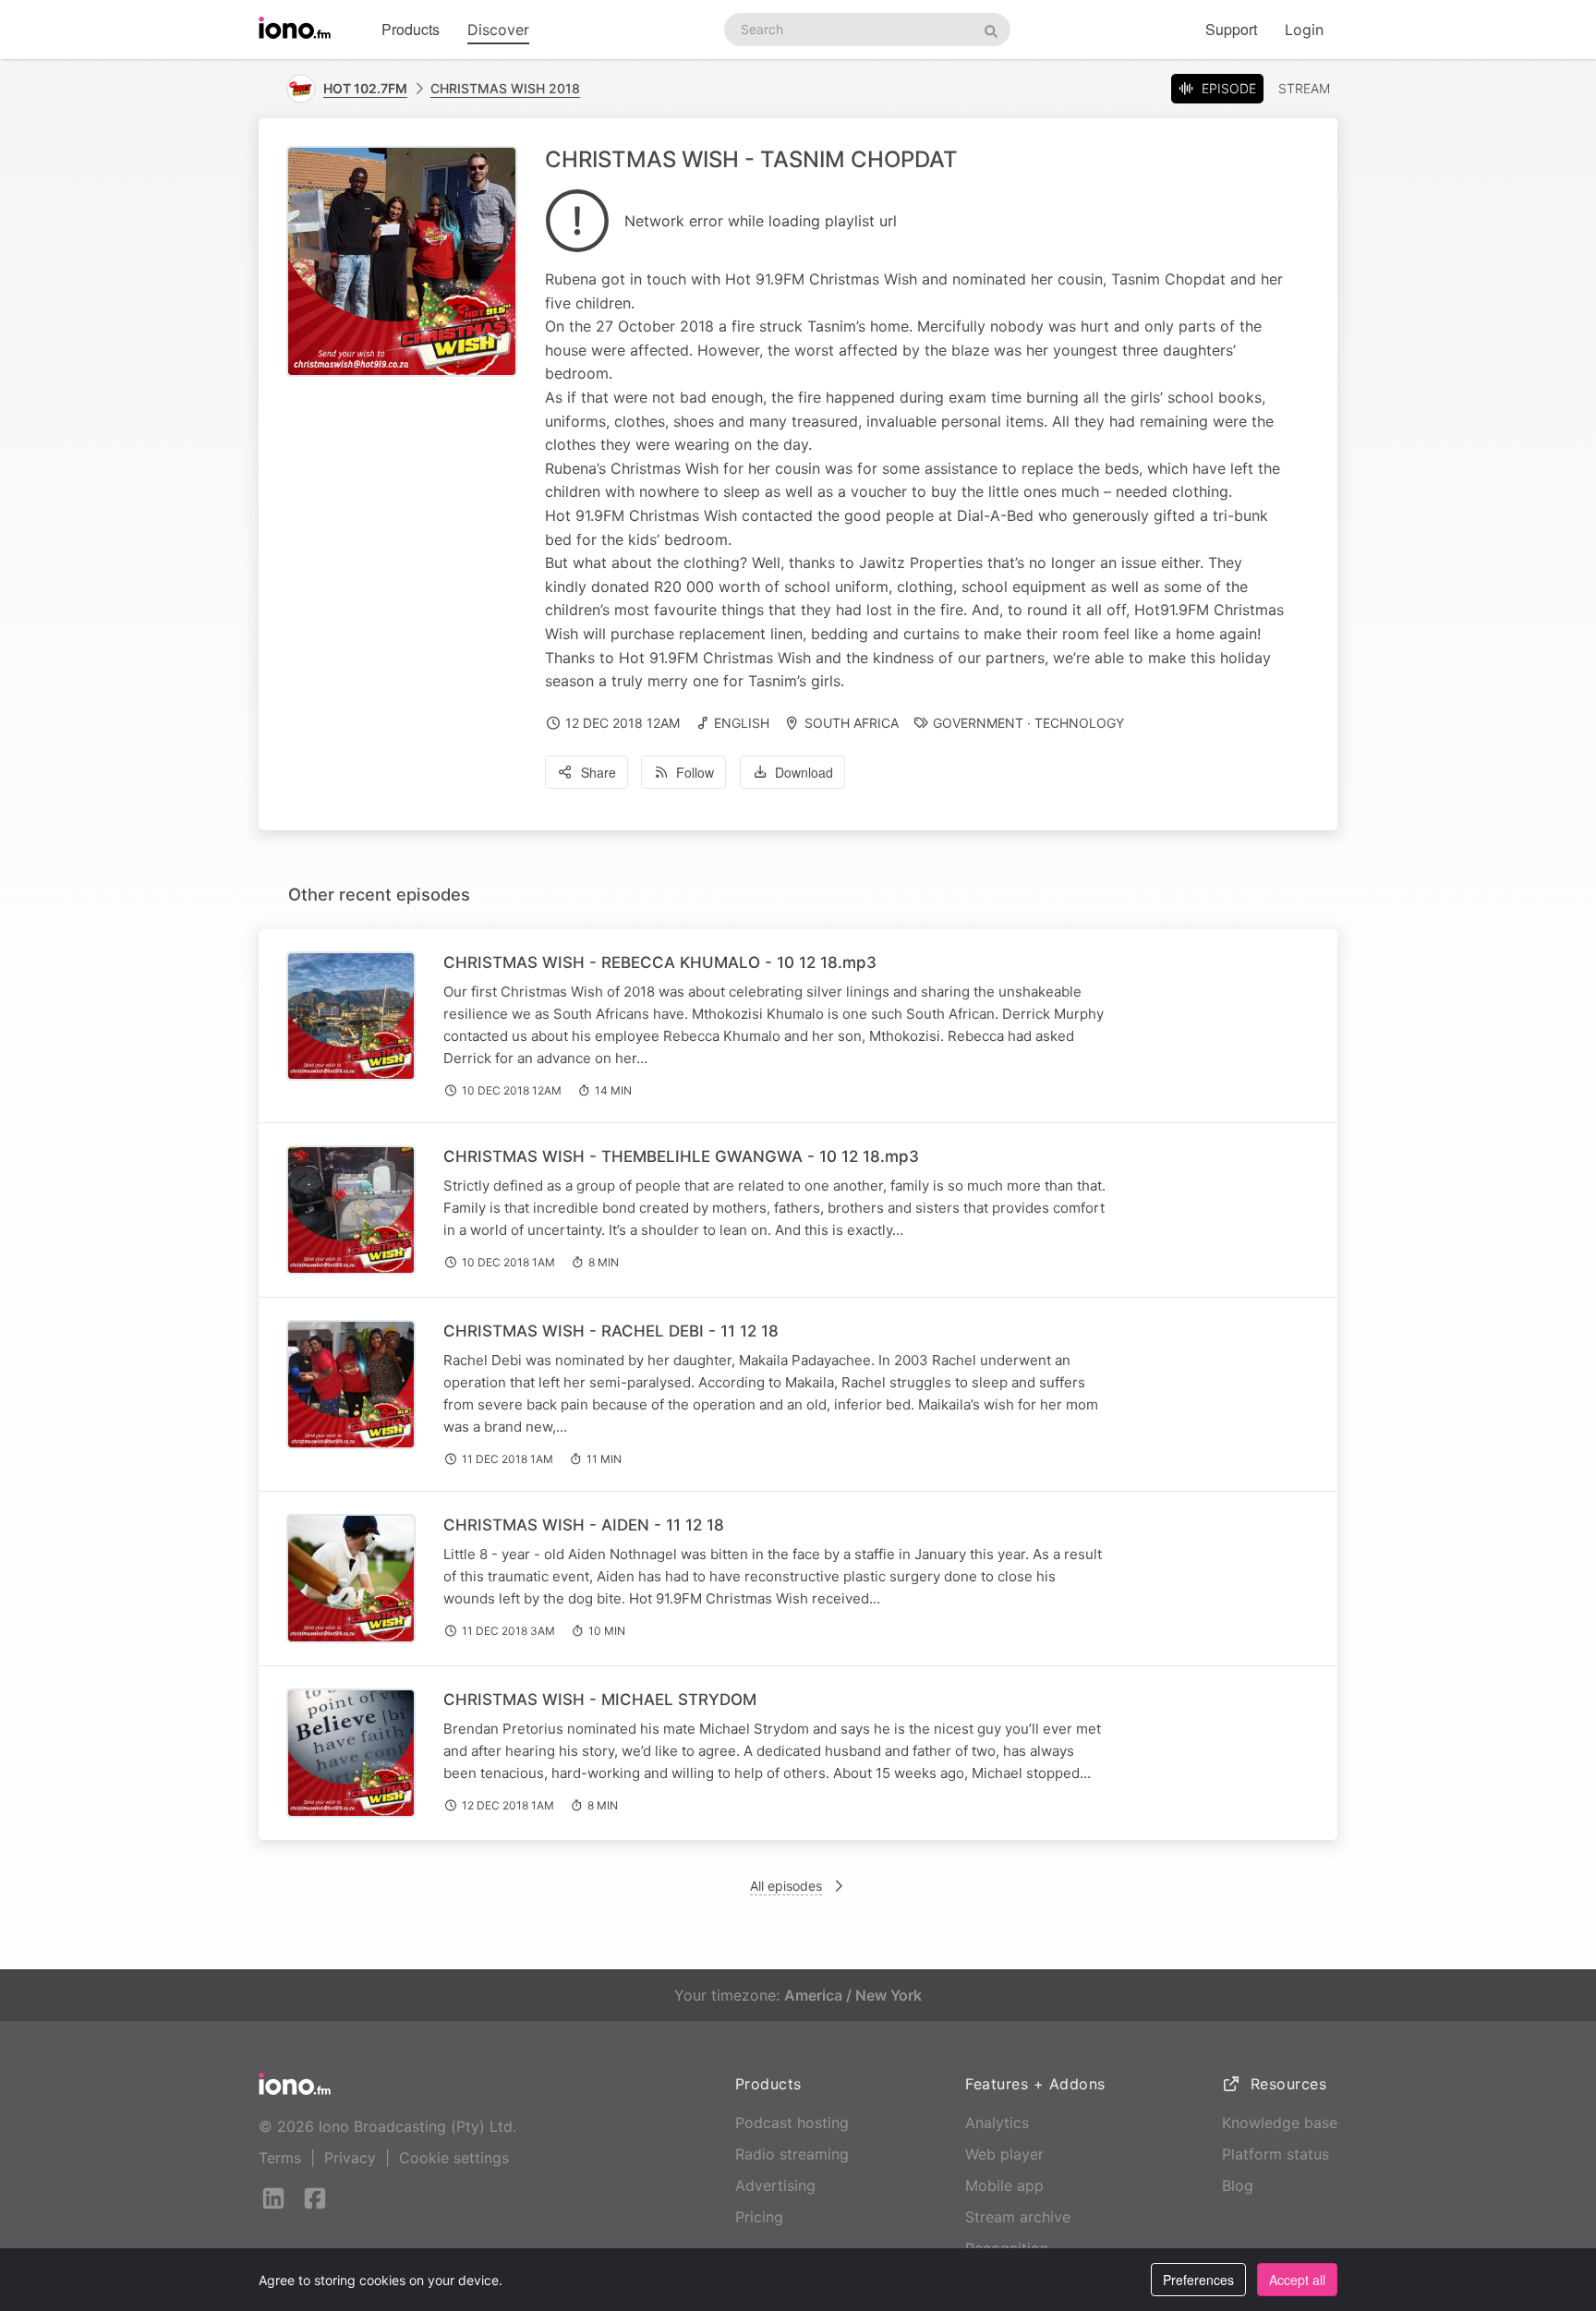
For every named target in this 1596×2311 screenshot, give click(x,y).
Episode (1229, 88)
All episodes (786, 1886)
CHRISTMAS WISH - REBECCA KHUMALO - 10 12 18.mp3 (660, 962)
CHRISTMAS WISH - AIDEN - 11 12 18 (584, 1525)
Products (411, 29)
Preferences (1198, 2280)
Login (1304, 30)
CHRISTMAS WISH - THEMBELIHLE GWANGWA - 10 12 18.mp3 (681, 1156)
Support (1231, 29)
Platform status (1276, 2154)
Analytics (997, 2123)
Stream (1304, 88)
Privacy (350, 2158)
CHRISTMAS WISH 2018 (505, 88)
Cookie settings (454, 2158)
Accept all (1297, 2280)
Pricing (759, 2217)
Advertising (775, 2185)
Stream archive (1018, 2217)
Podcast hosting (792, 2123)
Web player (1004, 2154)
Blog (1238, 2185)
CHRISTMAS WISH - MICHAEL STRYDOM (600, 1700)
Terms (280, 2158)
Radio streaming (792, 2154)
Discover (498, 30)
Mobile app (1004, 2185)
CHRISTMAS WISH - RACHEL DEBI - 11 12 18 (611, 1331)
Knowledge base (1280, 2123)
